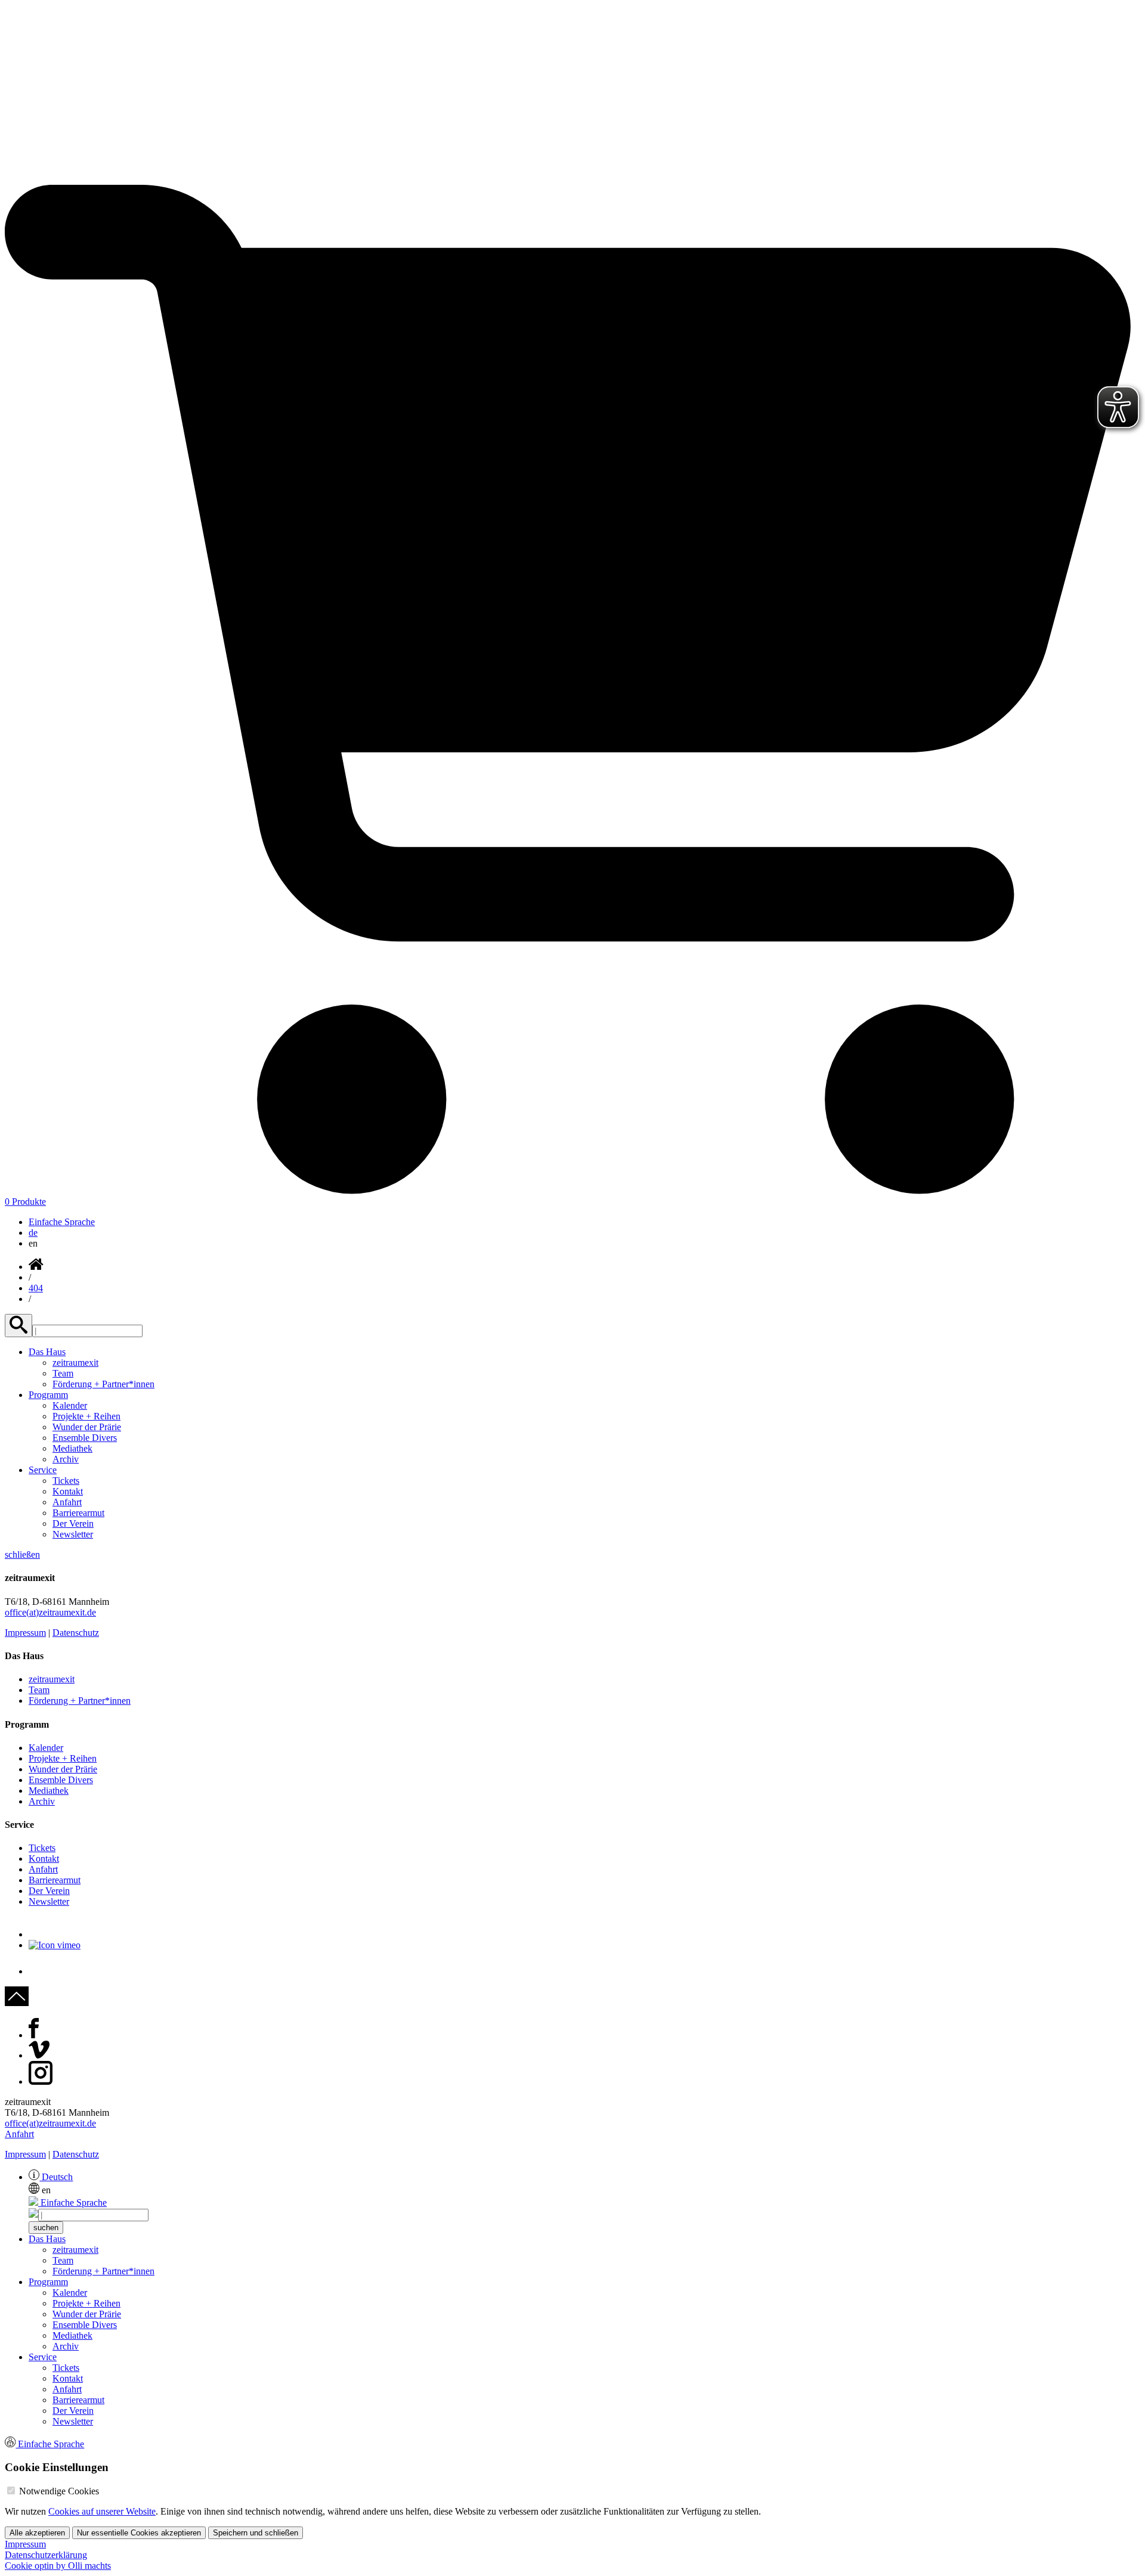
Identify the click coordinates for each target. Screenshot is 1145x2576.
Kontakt (68, 1491)
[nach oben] (17, 2003)
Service (43, 1470)
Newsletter (73, 1534)
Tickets (66, 1481)
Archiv (66, 1459)
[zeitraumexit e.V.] (572, 179)
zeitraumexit (75, 1363)
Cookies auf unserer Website (102, 2511)
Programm (48, 1395)
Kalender (70, 1405)
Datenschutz (76, 1633)
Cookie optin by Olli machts (58, 2566)
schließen (22, 1554)
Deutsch (56, 2177)
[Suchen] (18, 1326)
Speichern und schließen (256, 2533)
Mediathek (72, 1448)
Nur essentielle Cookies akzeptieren (139, 2533)
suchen (46, 2228)
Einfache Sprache (62, 1222)
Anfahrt (67, 1502)
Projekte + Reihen (86, 1416)
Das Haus (47, 1352)
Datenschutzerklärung (46, 2555)
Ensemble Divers (85, 1438)
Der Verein (73, 1523)
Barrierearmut (78, 1513)
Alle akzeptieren (37, 2533)
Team (63, 1373)
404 (36, 1288)
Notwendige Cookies (59, 2491)
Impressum (25, 1633)
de (33, 1233)
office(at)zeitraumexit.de (50, 1612)
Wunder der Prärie (87, 1427)
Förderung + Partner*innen (103, 1384)
